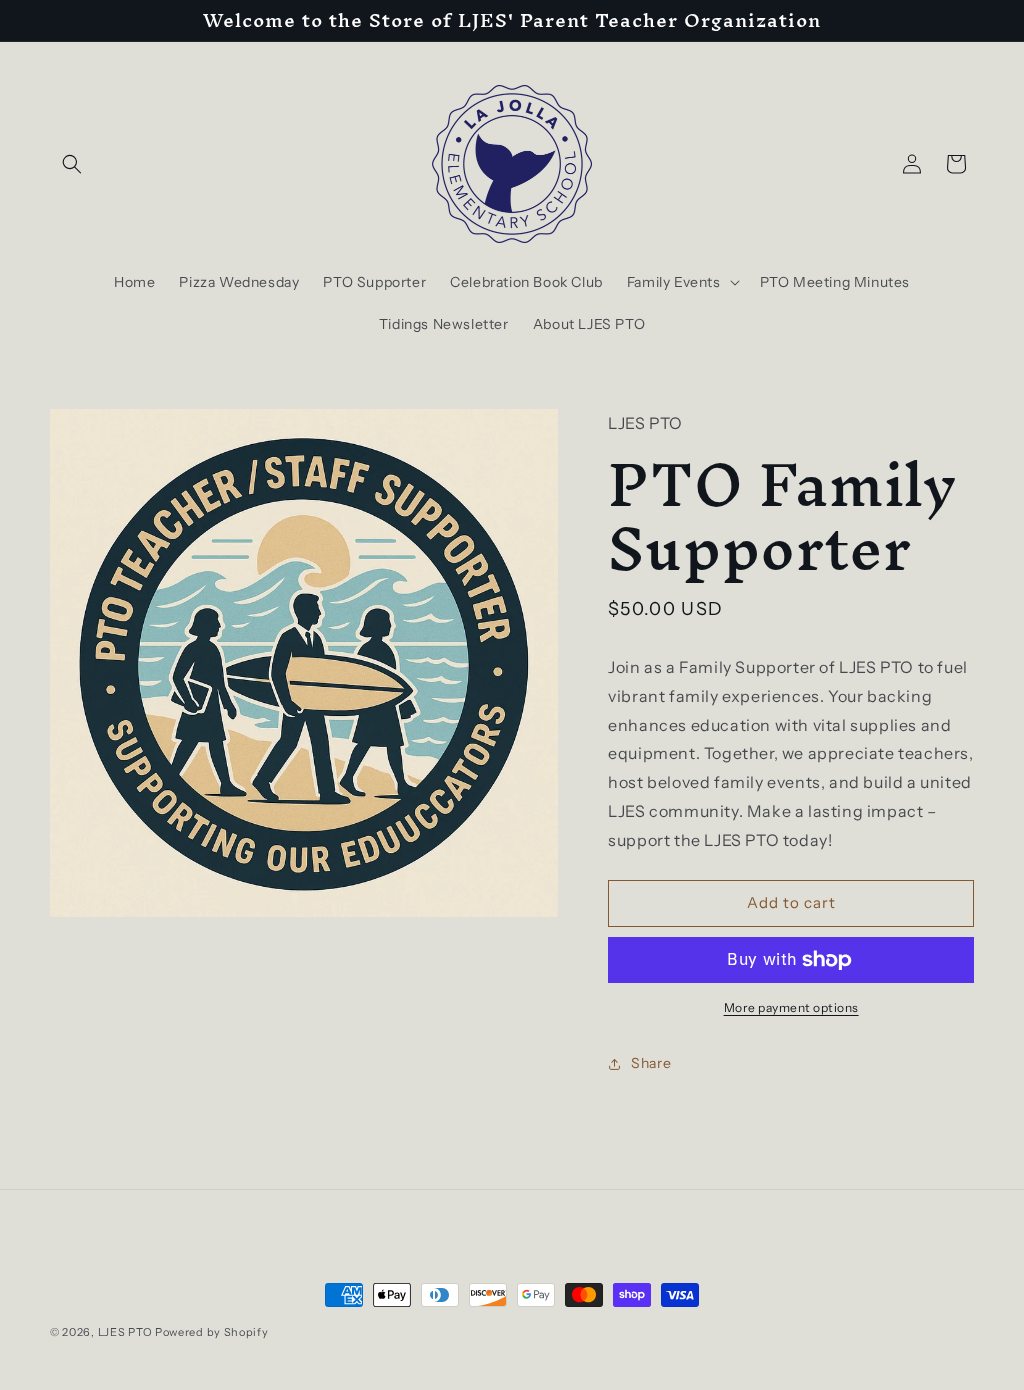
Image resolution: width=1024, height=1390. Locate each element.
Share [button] (651, 1063)
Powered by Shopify (212, 1332)
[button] (72, 164)
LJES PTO (125, 1332)
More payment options (791, 1007)
